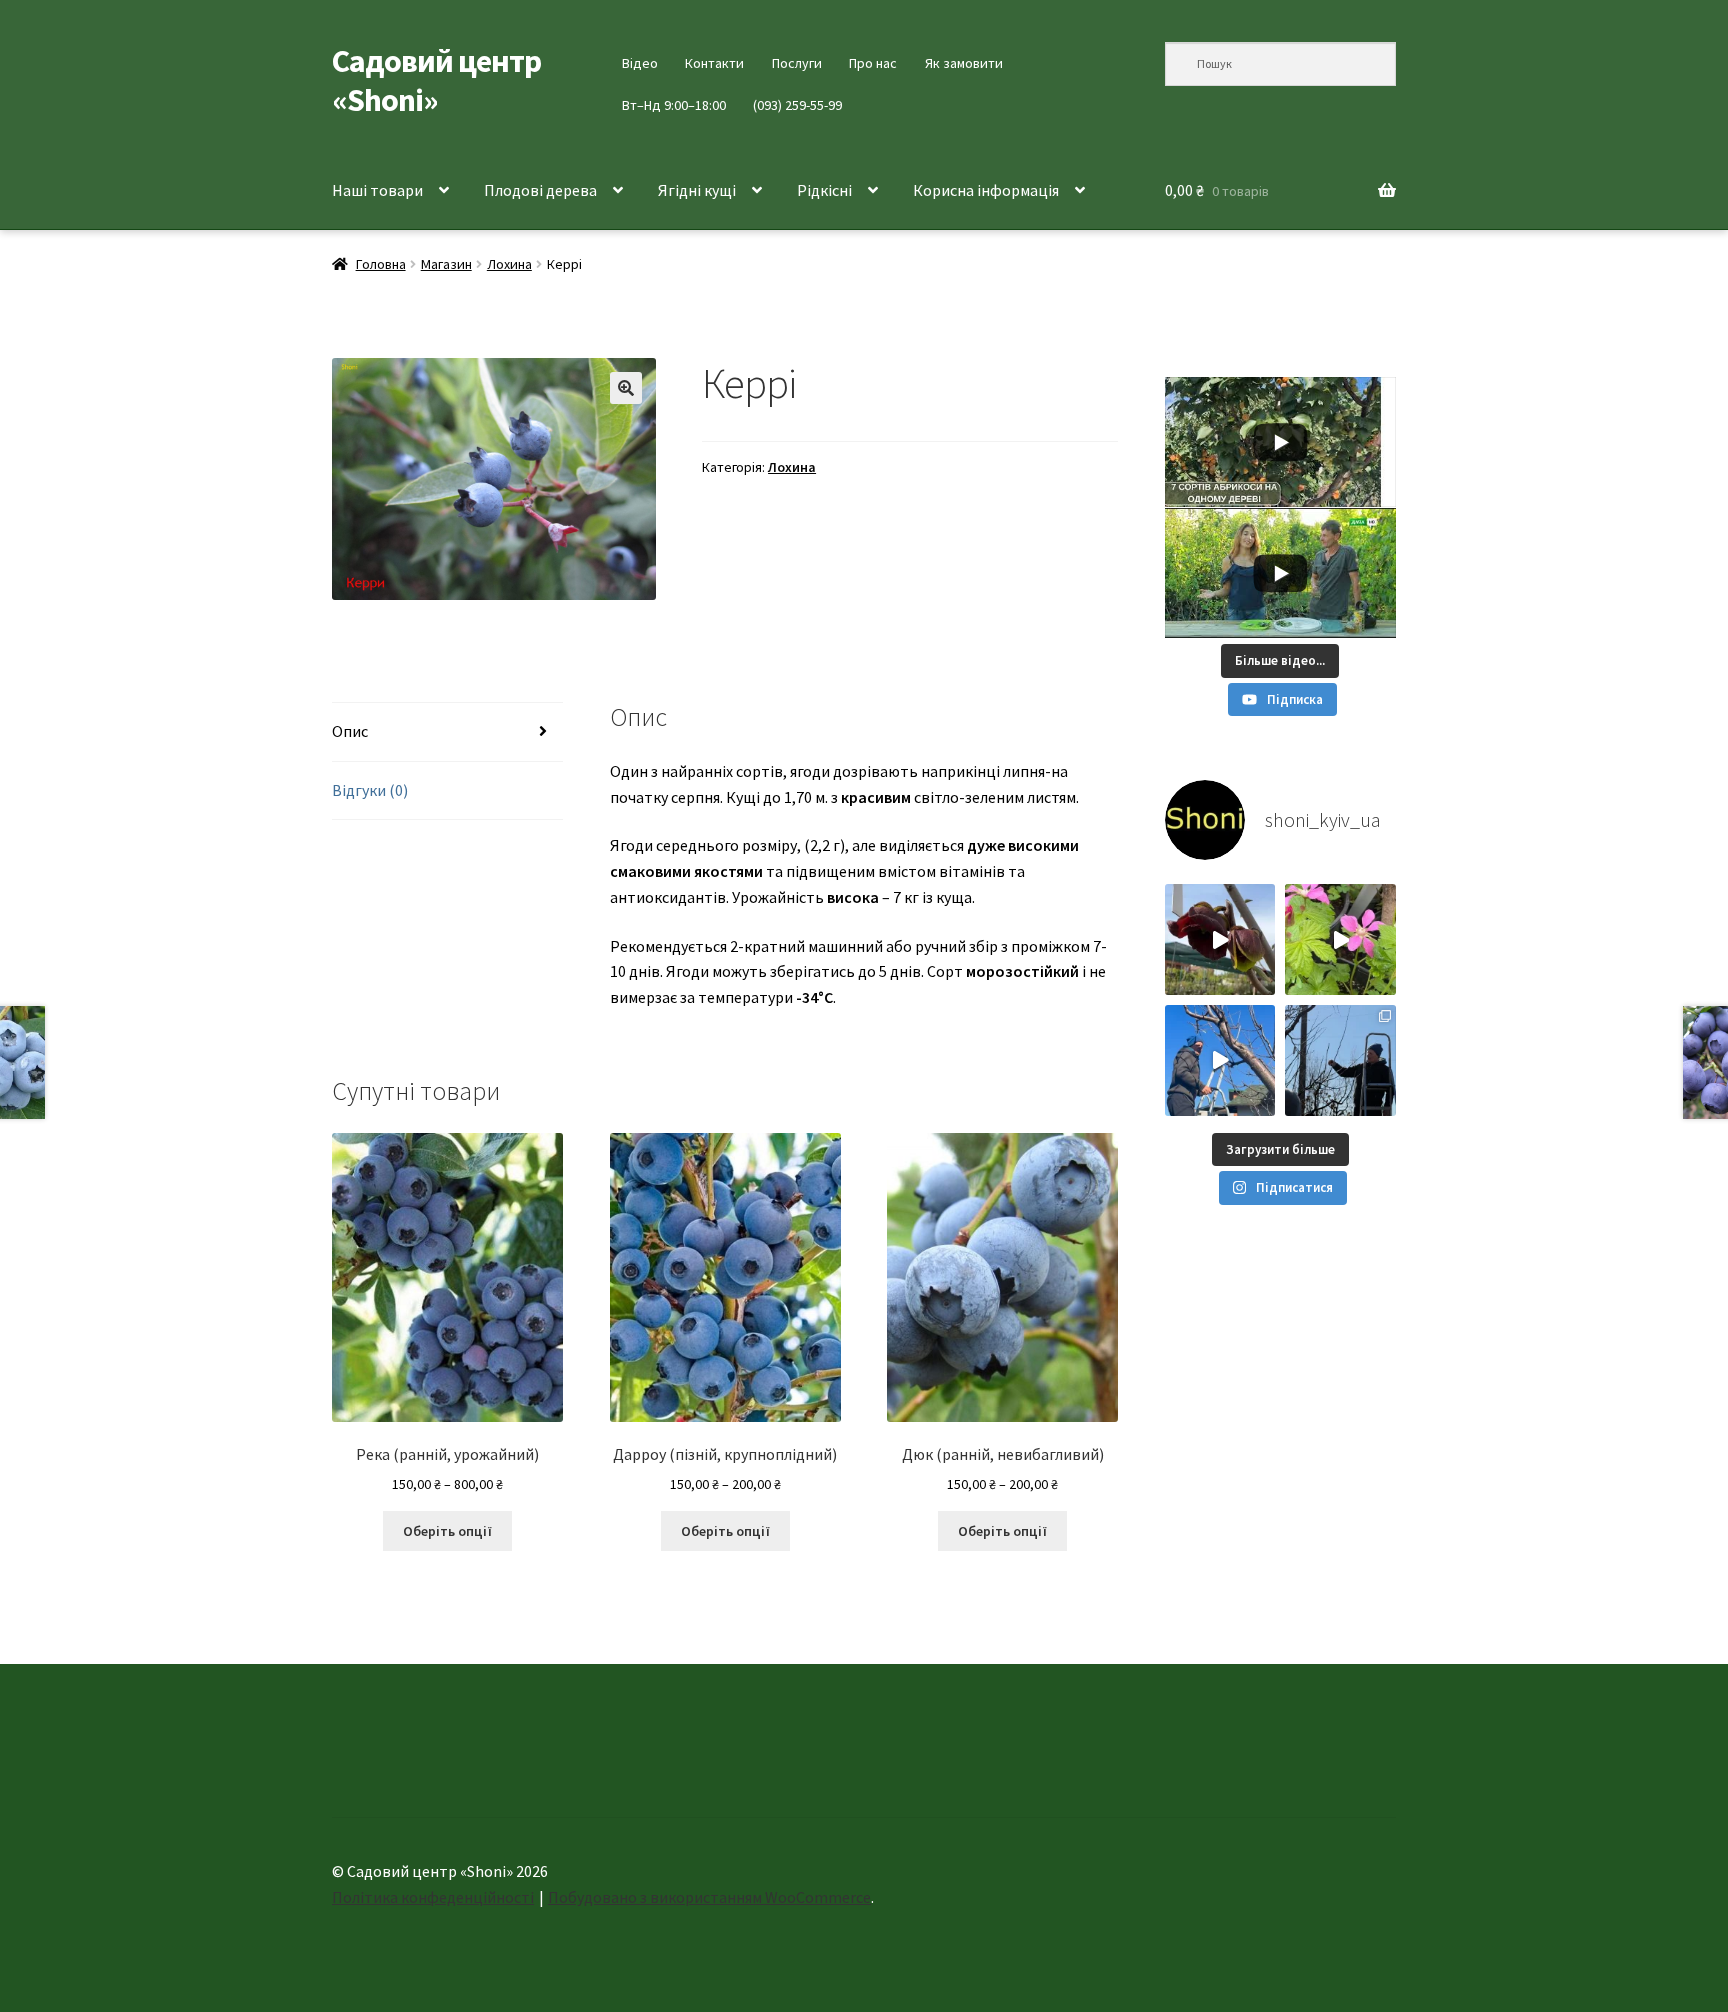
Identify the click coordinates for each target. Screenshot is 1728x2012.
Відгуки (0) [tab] (370, 790)
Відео (640, 63)
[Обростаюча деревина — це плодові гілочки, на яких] (1220, 1060)
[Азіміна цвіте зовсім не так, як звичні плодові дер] (1220, 939)
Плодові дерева (540, 190)
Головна (381, 264)
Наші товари (377, 190)
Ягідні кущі (697, 190)
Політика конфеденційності (433, 1897)
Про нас (873, 63)
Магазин (446, 264)
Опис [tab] (350, 731)
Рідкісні (824, 190)
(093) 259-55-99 (797, 105)
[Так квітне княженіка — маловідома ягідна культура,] (1340, 939)
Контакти (714, 63)
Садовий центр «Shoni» (436, 80)
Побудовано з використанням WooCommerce (709, 1897)
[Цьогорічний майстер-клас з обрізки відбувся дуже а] (1340, 1060)
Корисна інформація (986, 190)
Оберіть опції (447, 1531)
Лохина (509, 264)
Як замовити (964, 63)
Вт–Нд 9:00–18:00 (674, 105)
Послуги (797, 63)
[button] (626, 388)
